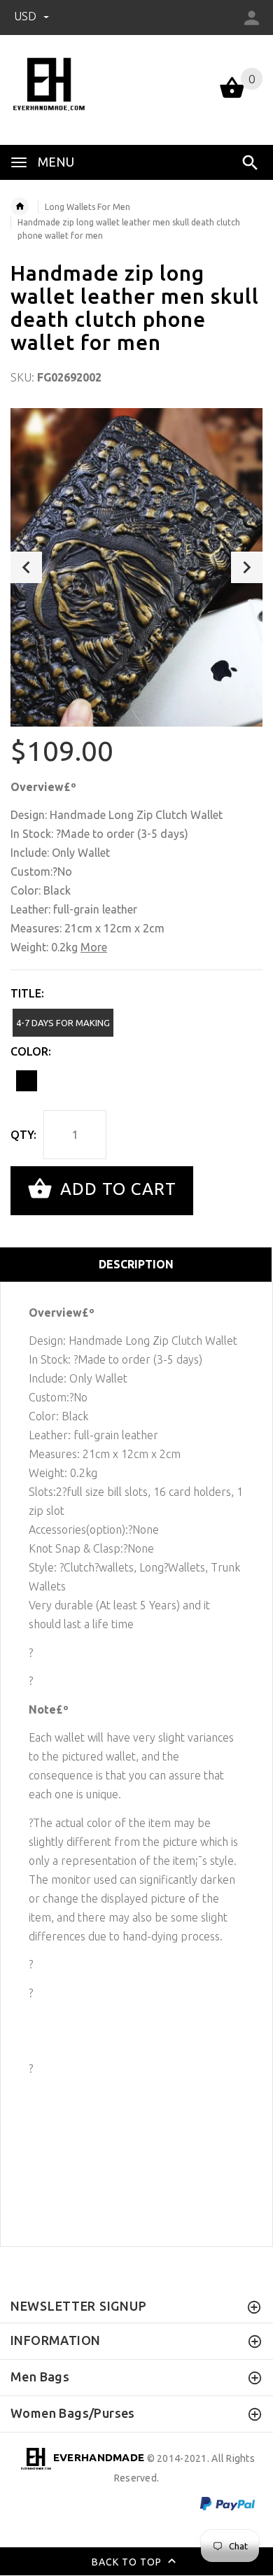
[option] (136, 567)
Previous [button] (26, 567)
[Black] (27, 1081)
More (94, 947)
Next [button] (247, 567)
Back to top (128, 2561)
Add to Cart (116, 1189)
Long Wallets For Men (87, 207)
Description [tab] (136, 1264)
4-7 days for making (63, 1023)
